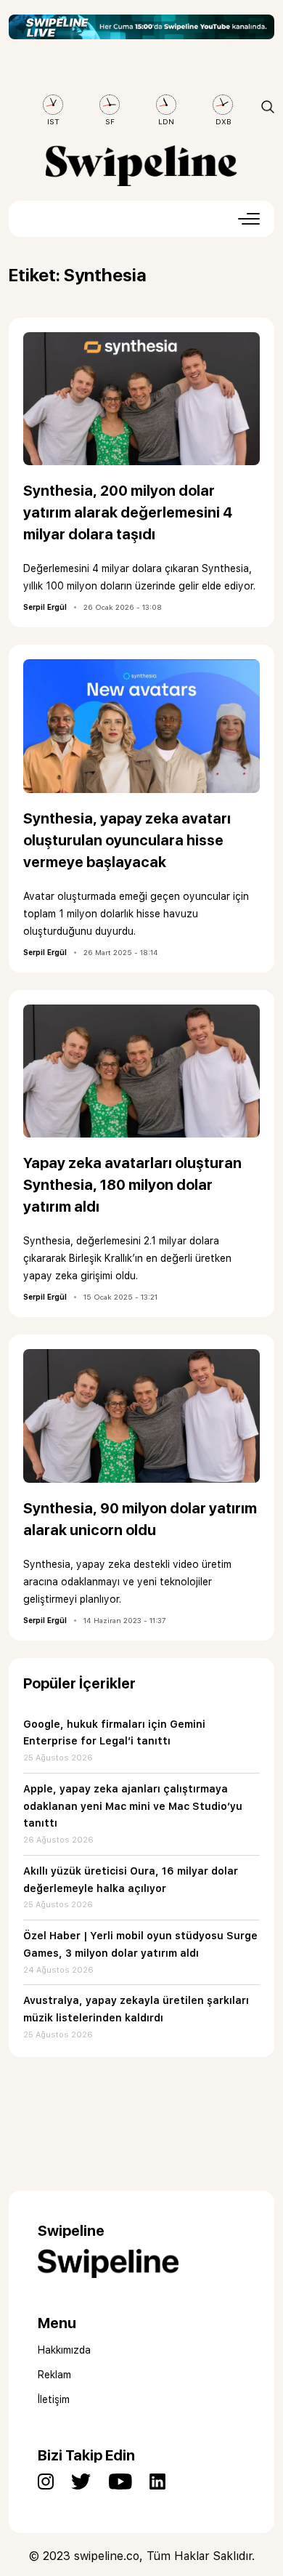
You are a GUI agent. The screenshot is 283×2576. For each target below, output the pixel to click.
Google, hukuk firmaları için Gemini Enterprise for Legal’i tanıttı (114, 1733)
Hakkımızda (64, 2350)
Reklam (54, 2375)
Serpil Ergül (45, 607)
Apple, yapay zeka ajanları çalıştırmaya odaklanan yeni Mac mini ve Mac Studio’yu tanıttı (133, 1806)
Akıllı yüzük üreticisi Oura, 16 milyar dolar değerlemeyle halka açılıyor (131, 1880)
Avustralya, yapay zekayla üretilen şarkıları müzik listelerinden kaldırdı (136, 2009)
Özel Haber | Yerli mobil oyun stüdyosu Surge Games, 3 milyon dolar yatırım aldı (140, 1944)
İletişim (54, 2399)
